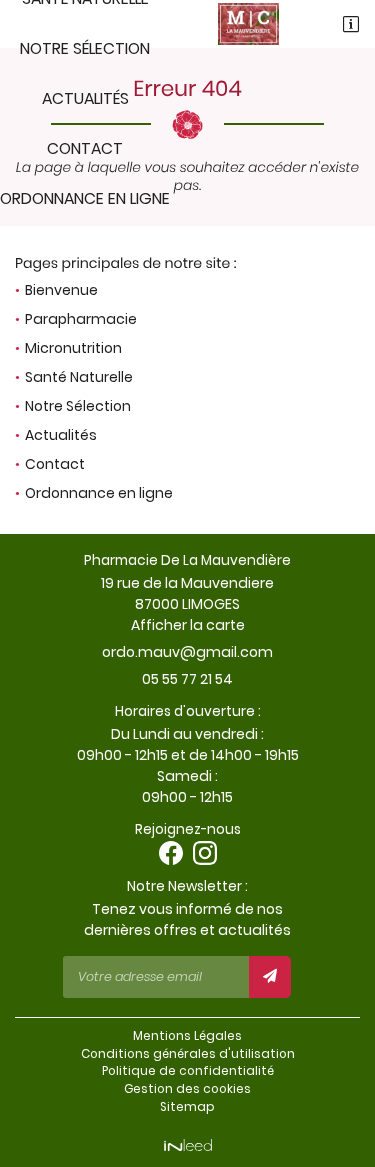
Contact (85, 148)
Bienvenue (61, 290)
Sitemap (187, 1107)
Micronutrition (73, 348)
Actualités (85, 98)
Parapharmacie (81, 319)
